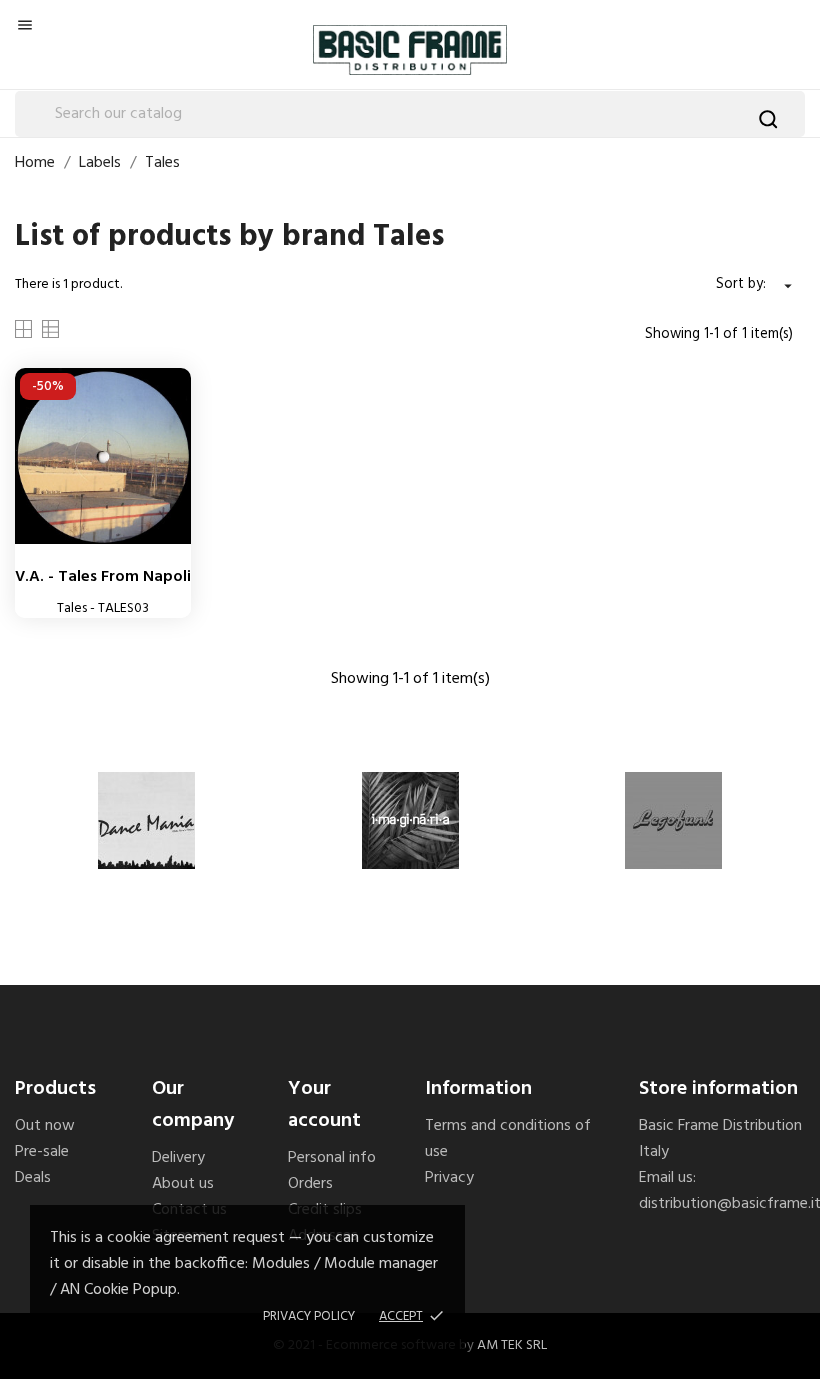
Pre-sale (42, 1152)
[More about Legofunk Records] (673, 820)
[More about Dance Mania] (146, 820)
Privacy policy (309, 1316)
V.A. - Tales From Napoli (103, 577)
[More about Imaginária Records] (410, 820)
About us (183, 1184)
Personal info (332, 1158)
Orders (310, 1184)
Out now (45, 1126)
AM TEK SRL (512, 1345)
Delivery (178, 1158)
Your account (324, 1105)
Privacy (449, 1178)
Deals (33, 1178)
